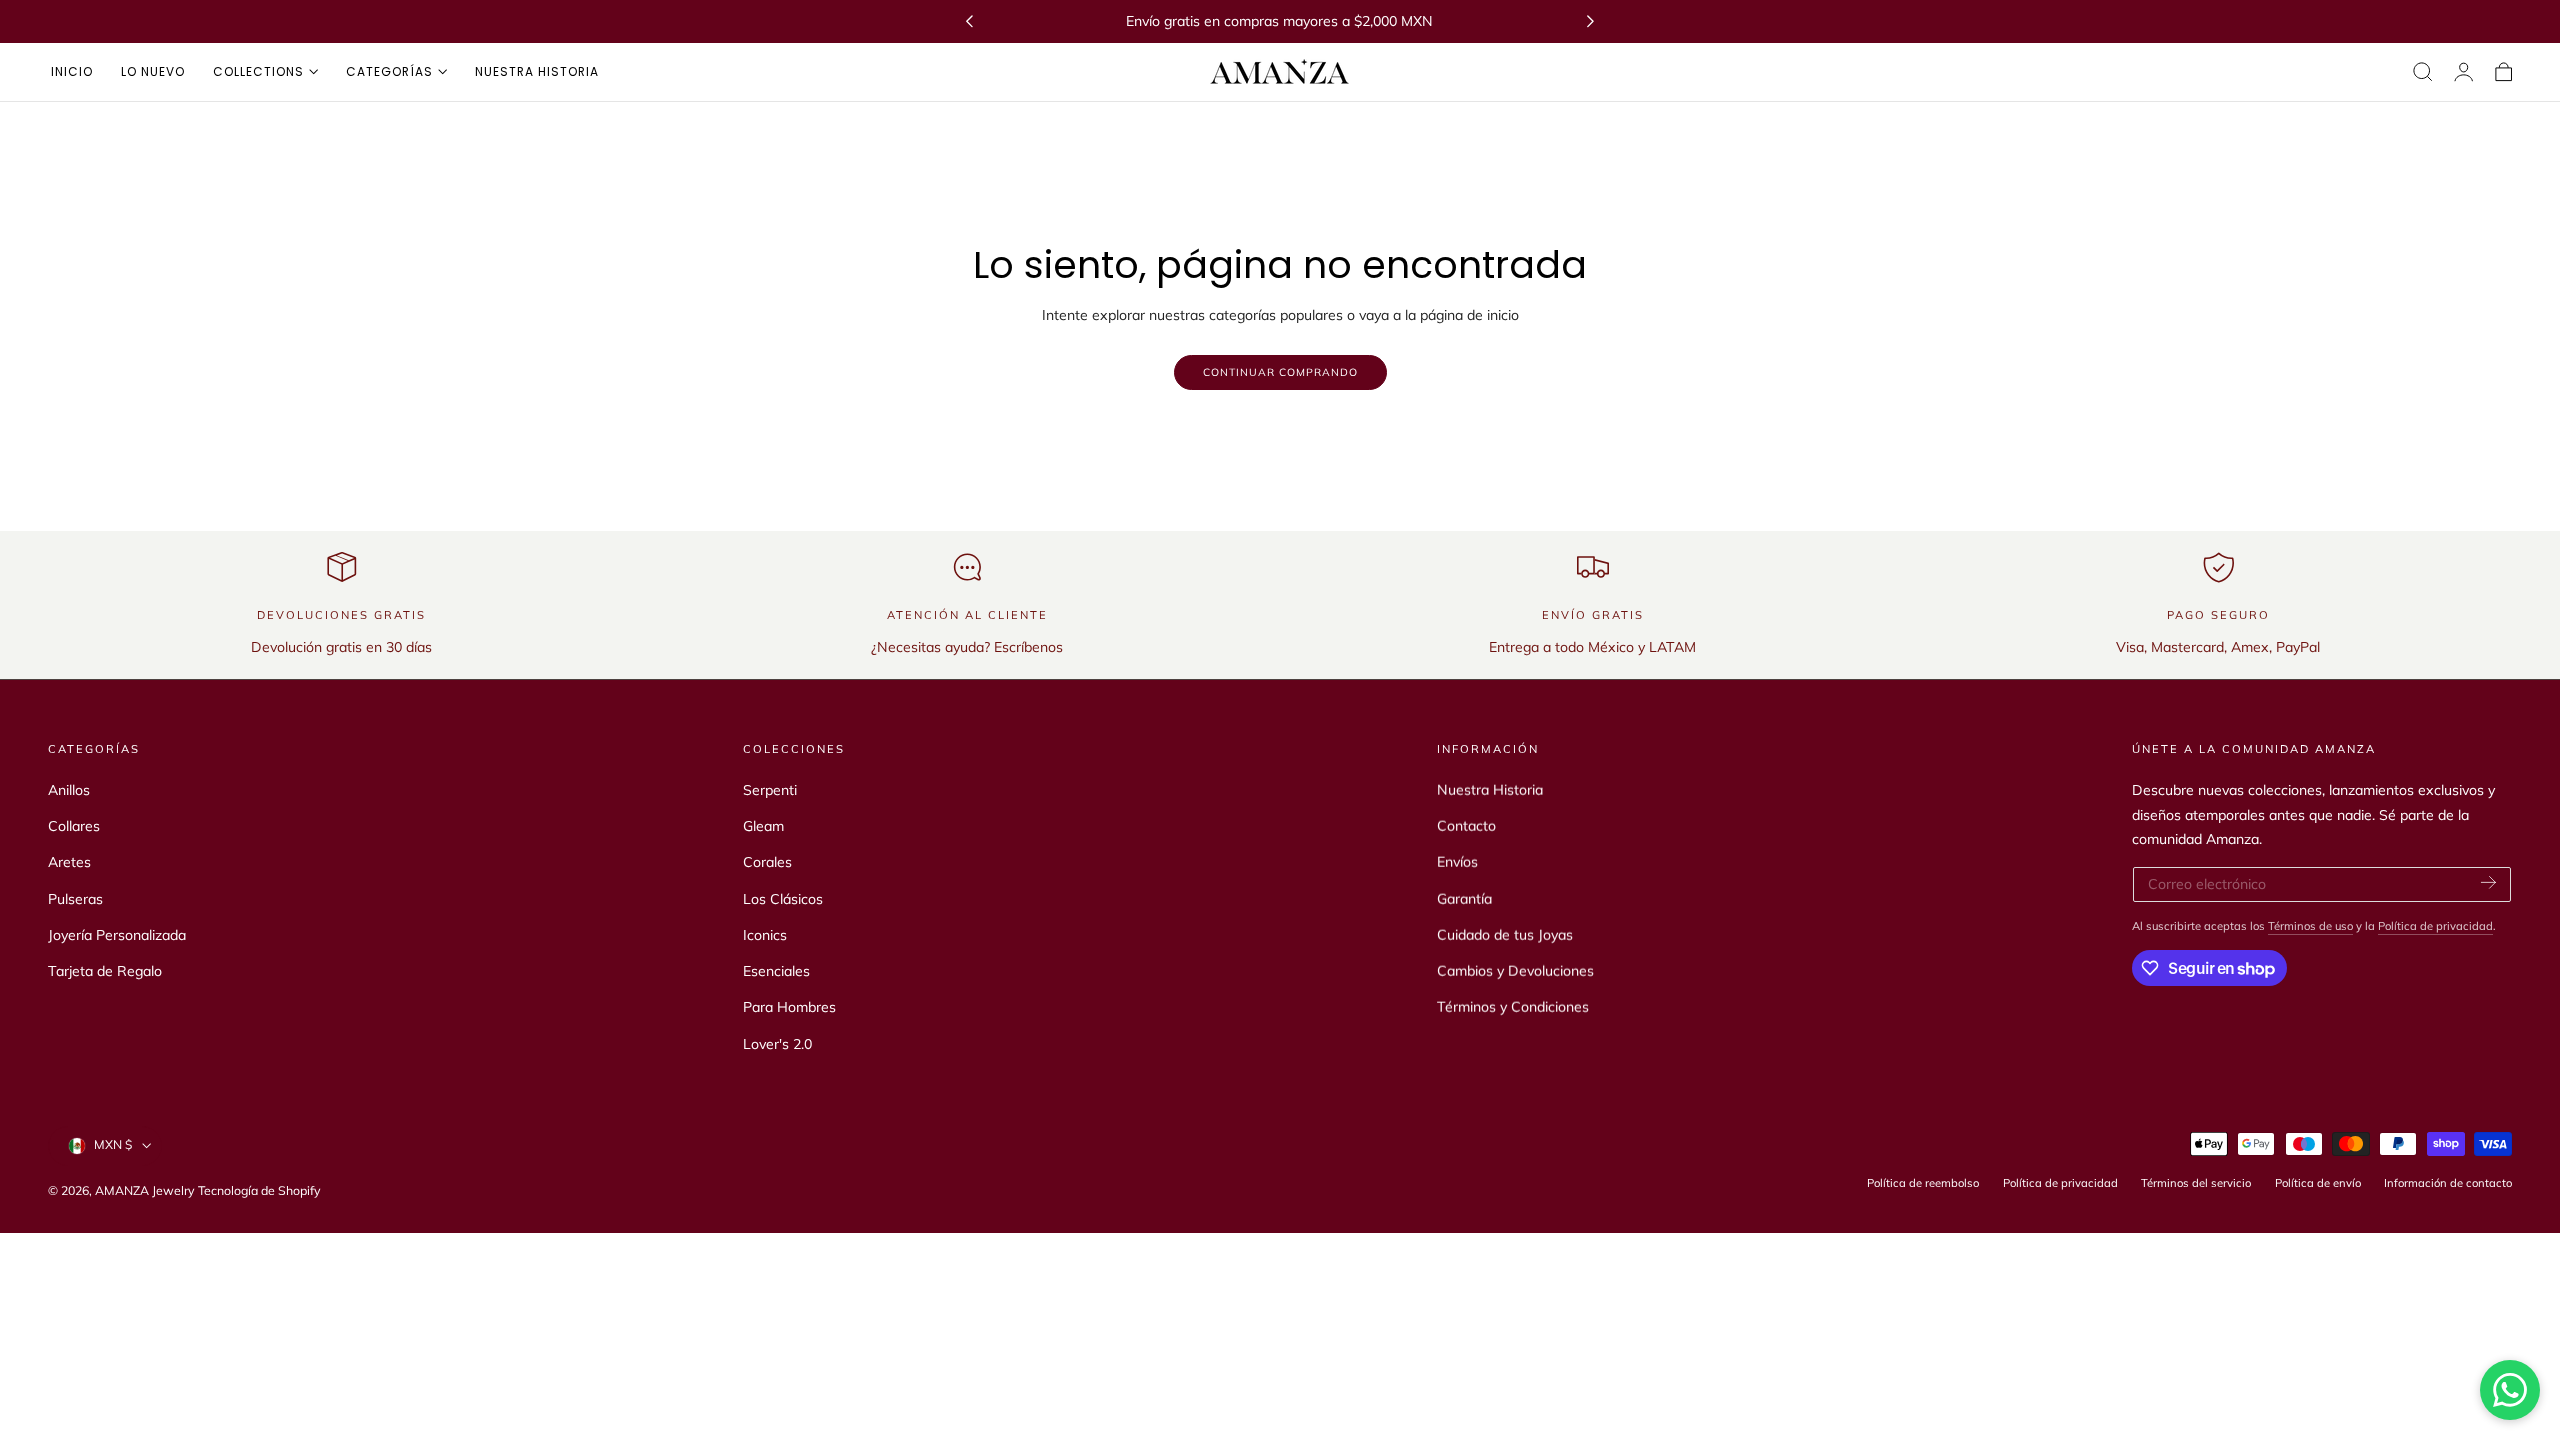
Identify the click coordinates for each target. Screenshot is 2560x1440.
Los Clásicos (783, 899)
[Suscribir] (2488, 883)
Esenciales (776, 971)
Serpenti (770, 790)
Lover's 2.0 (777, 1044)
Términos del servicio (2196, 1183)
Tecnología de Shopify (259, 1190)
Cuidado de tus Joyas (1505, 935)
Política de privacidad (2435, 926)
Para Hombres (789, 1007)
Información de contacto (2448, 1183)
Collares (74, 826)
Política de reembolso (1923, 1183)
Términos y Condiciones (1513, 1007)
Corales (767, 862)
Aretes (69, 862)
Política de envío (2318, 1183)
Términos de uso (2310, 926)
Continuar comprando (1280, 372)
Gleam (763, 826)
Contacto (1466, 826)
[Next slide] (1591, 22)
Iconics (765, 935)
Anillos (69, 790)
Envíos (1457, 862)
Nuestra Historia (1490, 790)
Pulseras (75, 899)
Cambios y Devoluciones (1515, 971)
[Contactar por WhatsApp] (2510, 1390)
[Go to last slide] (969, 22)
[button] (2423, 72)
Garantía (1464, 899)
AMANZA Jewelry (146, 1190)
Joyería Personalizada (117, 935)
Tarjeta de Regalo (105, 971)
